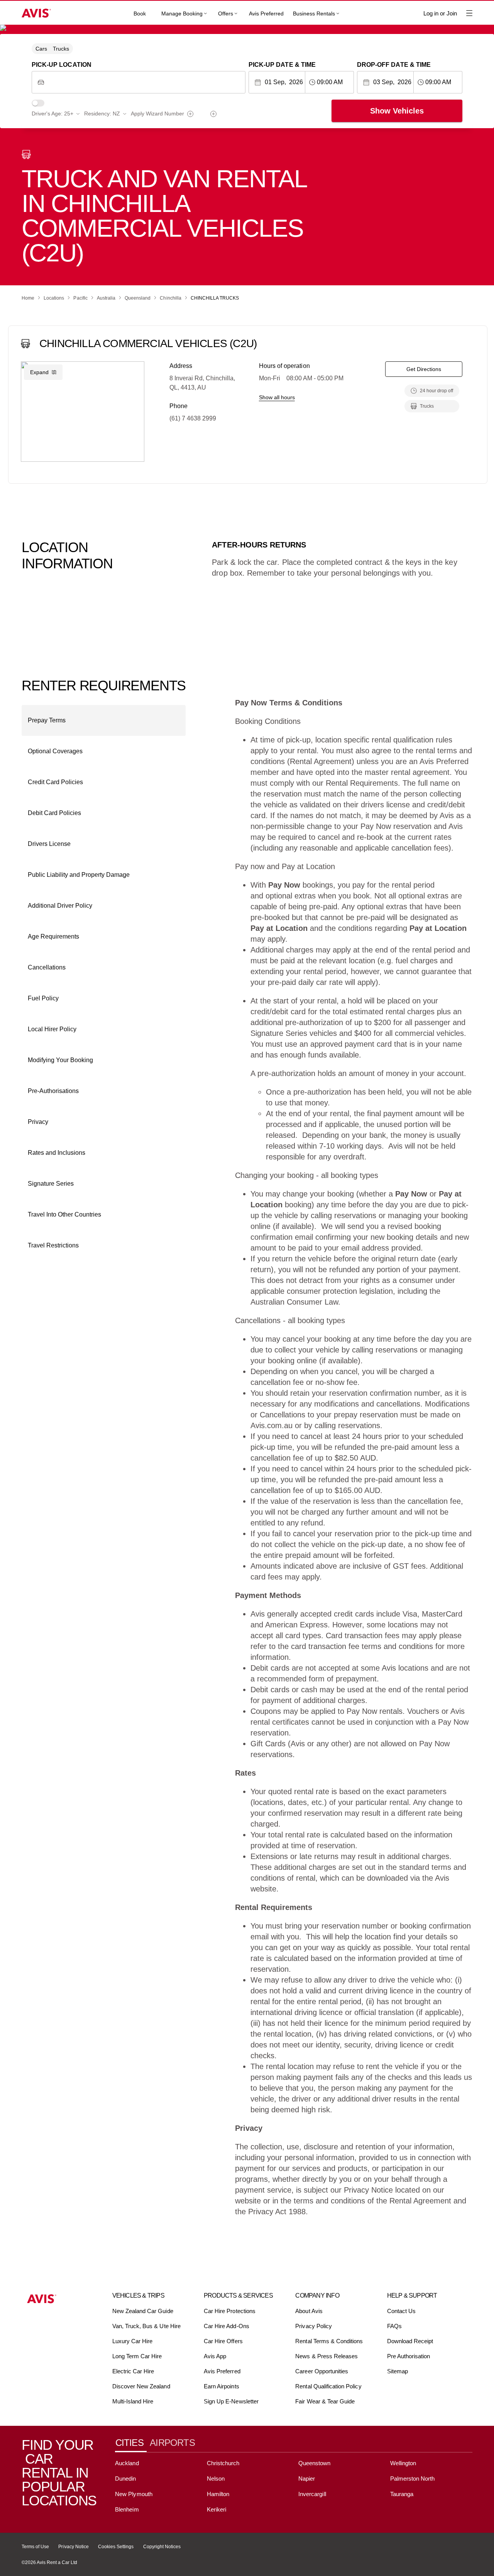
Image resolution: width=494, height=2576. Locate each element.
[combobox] (145, 82)
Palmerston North (413, 2479)
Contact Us (401, 2311)
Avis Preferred (266, 14)
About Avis (309, 2311)
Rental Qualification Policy (328, 2386)
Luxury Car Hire (133, 2341)
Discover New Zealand (141, 2386)
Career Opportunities (322, 2371)
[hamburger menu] (469, 13)
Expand (39, 372)
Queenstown (314, 2463)
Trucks (61, 49)
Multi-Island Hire (133, 2401)
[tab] (132, 2443)
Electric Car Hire (133, 2371)
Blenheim (127, 2509)
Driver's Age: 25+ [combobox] (52, 114)
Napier (307, 2479)
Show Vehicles (397, 111)
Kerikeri (217, 2509)
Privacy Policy (314, 2326)
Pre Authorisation (409, 2356)
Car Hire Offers (223, 2341)
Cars (41, 49)
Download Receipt (410, 2341)
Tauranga (402, 2494)
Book (140, 14)
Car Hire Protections (230, 2311)
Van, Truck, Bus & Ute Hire (146, 2326)
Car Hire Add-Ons (227, 2326)
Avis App (215, 2356)
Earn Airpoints (222, 2386)
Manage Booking (182, 14)
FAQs (394, 2326)
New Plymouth (134, 2494)
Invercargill (312, 2494)
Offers (226, 14)
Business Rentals (314, 14)
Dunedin (125, 2479)
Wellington (403, 2463)
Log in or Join (440, 13)
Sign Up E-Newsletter (231, 2401)
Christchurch (223, 2463)
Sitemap (398, 2371)
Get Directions (424, 369)
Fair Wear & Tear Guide (325, 2401)
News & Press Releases (327, 2356)
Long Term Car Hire (137, 2356)
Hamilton (218, 2494)
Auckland (127, 2463)
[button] (104, 720)
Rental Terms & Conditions (329, 2341)
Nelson (216, 2479)
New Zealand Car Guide (143, 2311)
